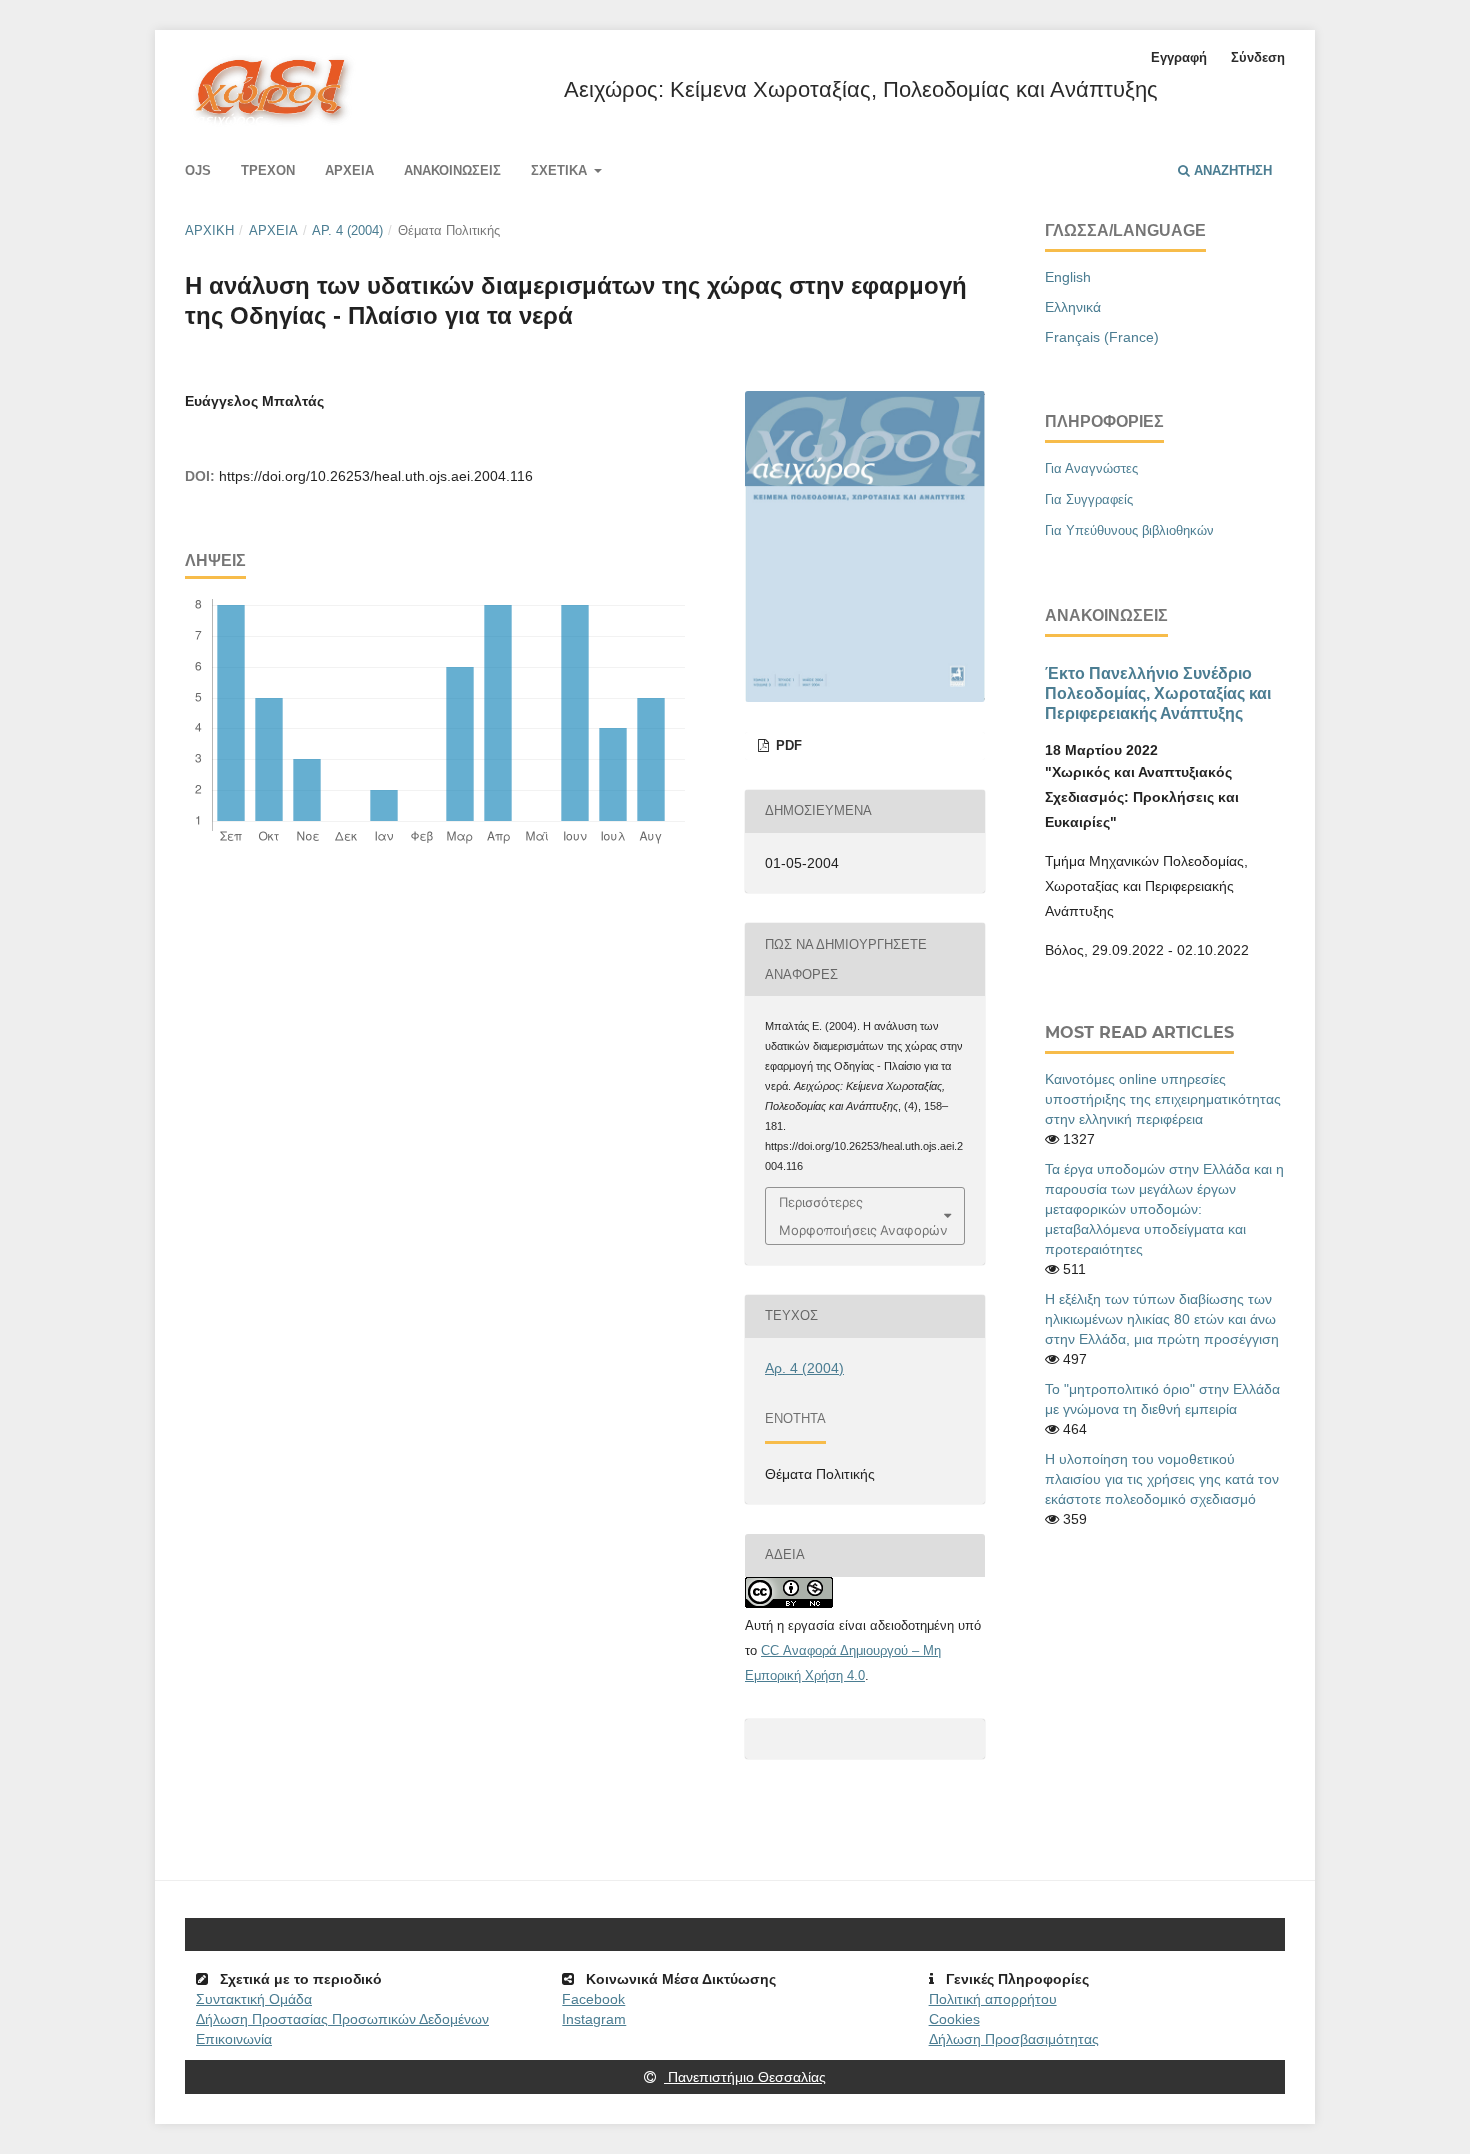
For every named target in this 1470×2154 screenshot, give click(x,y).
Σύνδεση (1258, 57)
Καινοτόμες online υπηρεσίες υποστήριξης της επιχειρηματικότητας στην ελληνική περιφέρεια (1163, 1099)
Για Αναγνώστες (1091, 468)
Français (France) (1102, 337)
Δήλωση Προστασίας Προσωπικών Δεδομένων (342, 2019)
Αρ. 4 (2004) (347, 230)
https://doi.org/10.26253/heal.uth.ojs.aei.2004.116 (376, 476)
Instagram (594, 2019)
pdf (787, 745)
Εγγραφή (1179, 57)
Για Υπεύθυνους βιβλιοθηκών (1129, 530)
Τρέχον (268, 170)
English (1068, 277)
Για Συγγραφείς (1089, 499)
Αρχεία (349, 170)
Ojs (198, 170)
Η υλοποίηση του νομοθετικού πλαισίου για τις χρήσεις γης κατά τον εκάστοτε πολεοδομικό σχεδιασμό (1162, 1479)
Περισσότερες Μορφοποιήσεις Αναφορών (863, 1216)
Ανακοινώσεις (452, 170)
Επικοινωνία (234, 2039)
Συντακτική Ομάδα (254, 1999)
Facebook (593, 1999)
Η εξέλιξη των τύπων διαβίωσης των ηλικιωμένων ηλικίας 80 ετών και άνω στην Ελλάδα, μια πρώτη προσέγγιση (1162, 1319)
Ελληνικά (1073, 307)
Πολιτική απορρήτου (993, 1999)
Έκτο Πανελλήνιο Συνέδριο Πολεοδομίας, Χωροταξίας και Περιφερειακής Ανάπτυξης (1158, 693)
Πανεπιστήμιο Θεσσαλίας (745, 2077)
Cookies (954, 2019)
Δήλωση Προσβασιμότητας (1014, 2039)
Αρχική (209, 230)
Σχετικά (561, 170)
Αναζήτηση (1231, 170)
